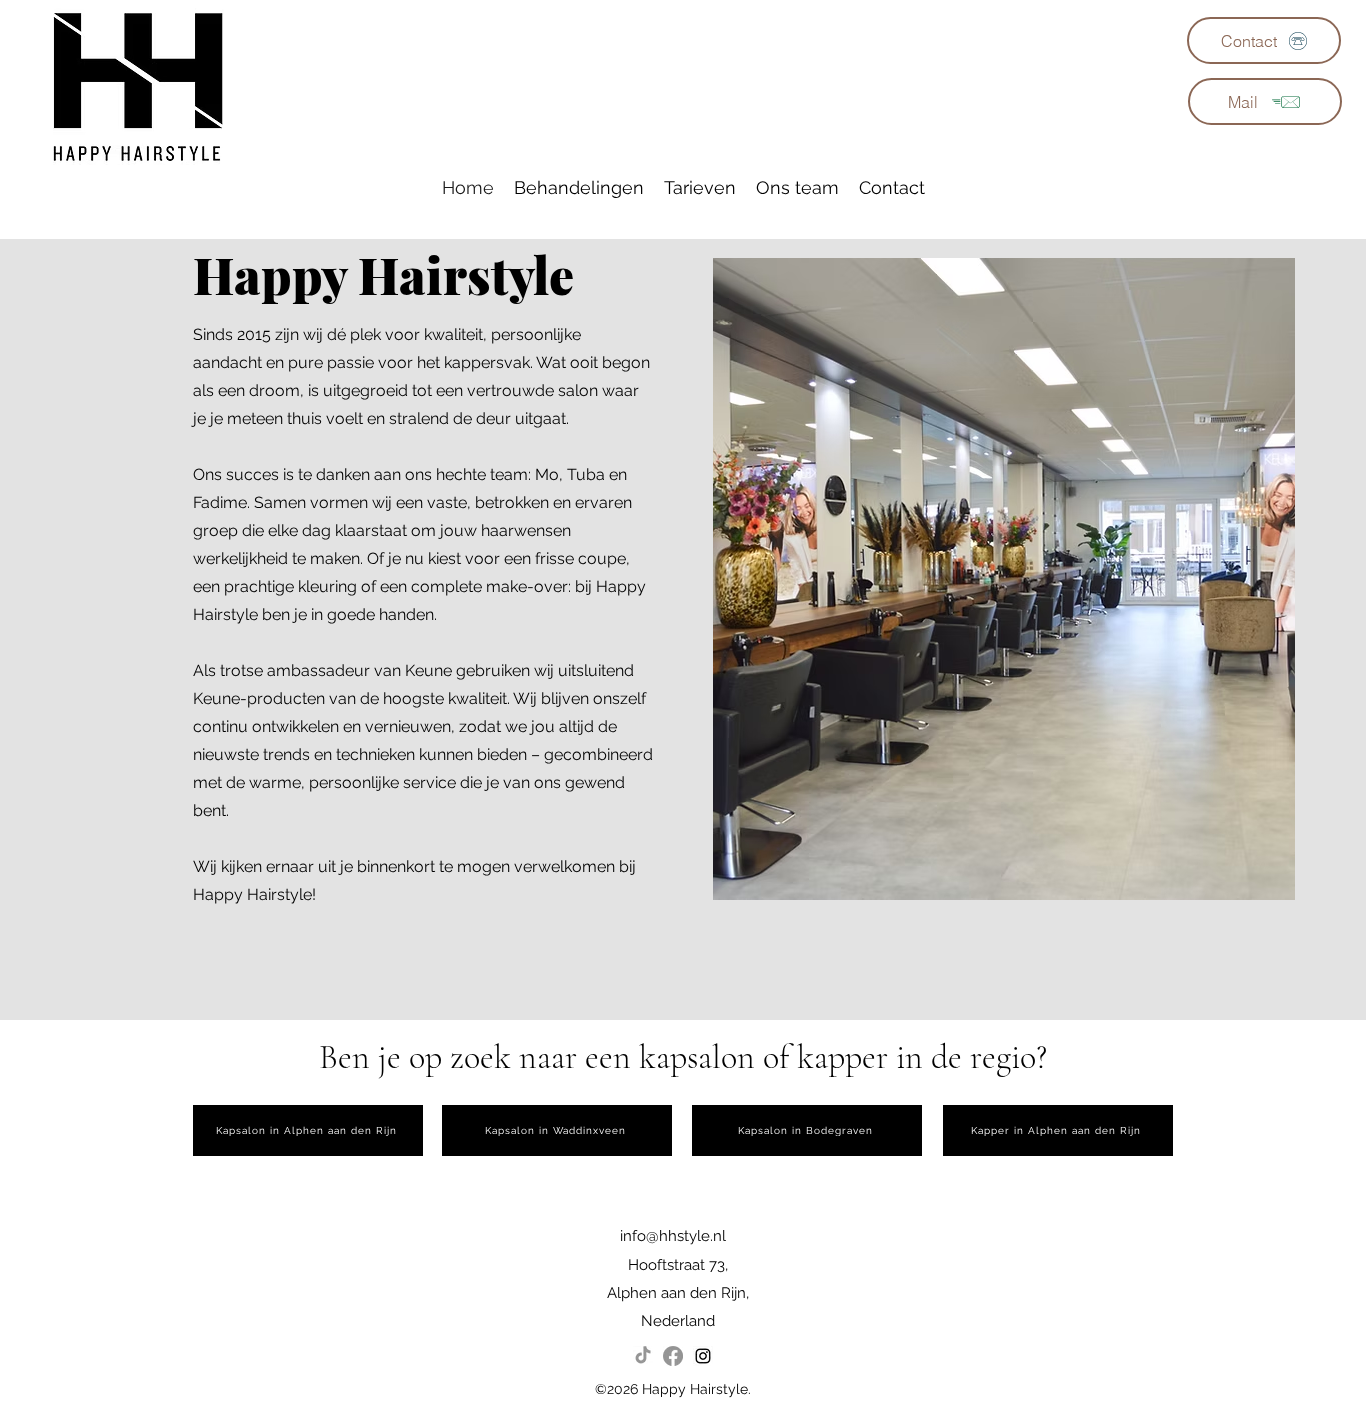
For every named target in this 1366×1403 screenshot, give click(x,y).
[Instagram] (703, 1356)
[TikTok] (643, 1356)
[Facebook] (673, 1356)
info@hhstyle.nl (673, 1236)
